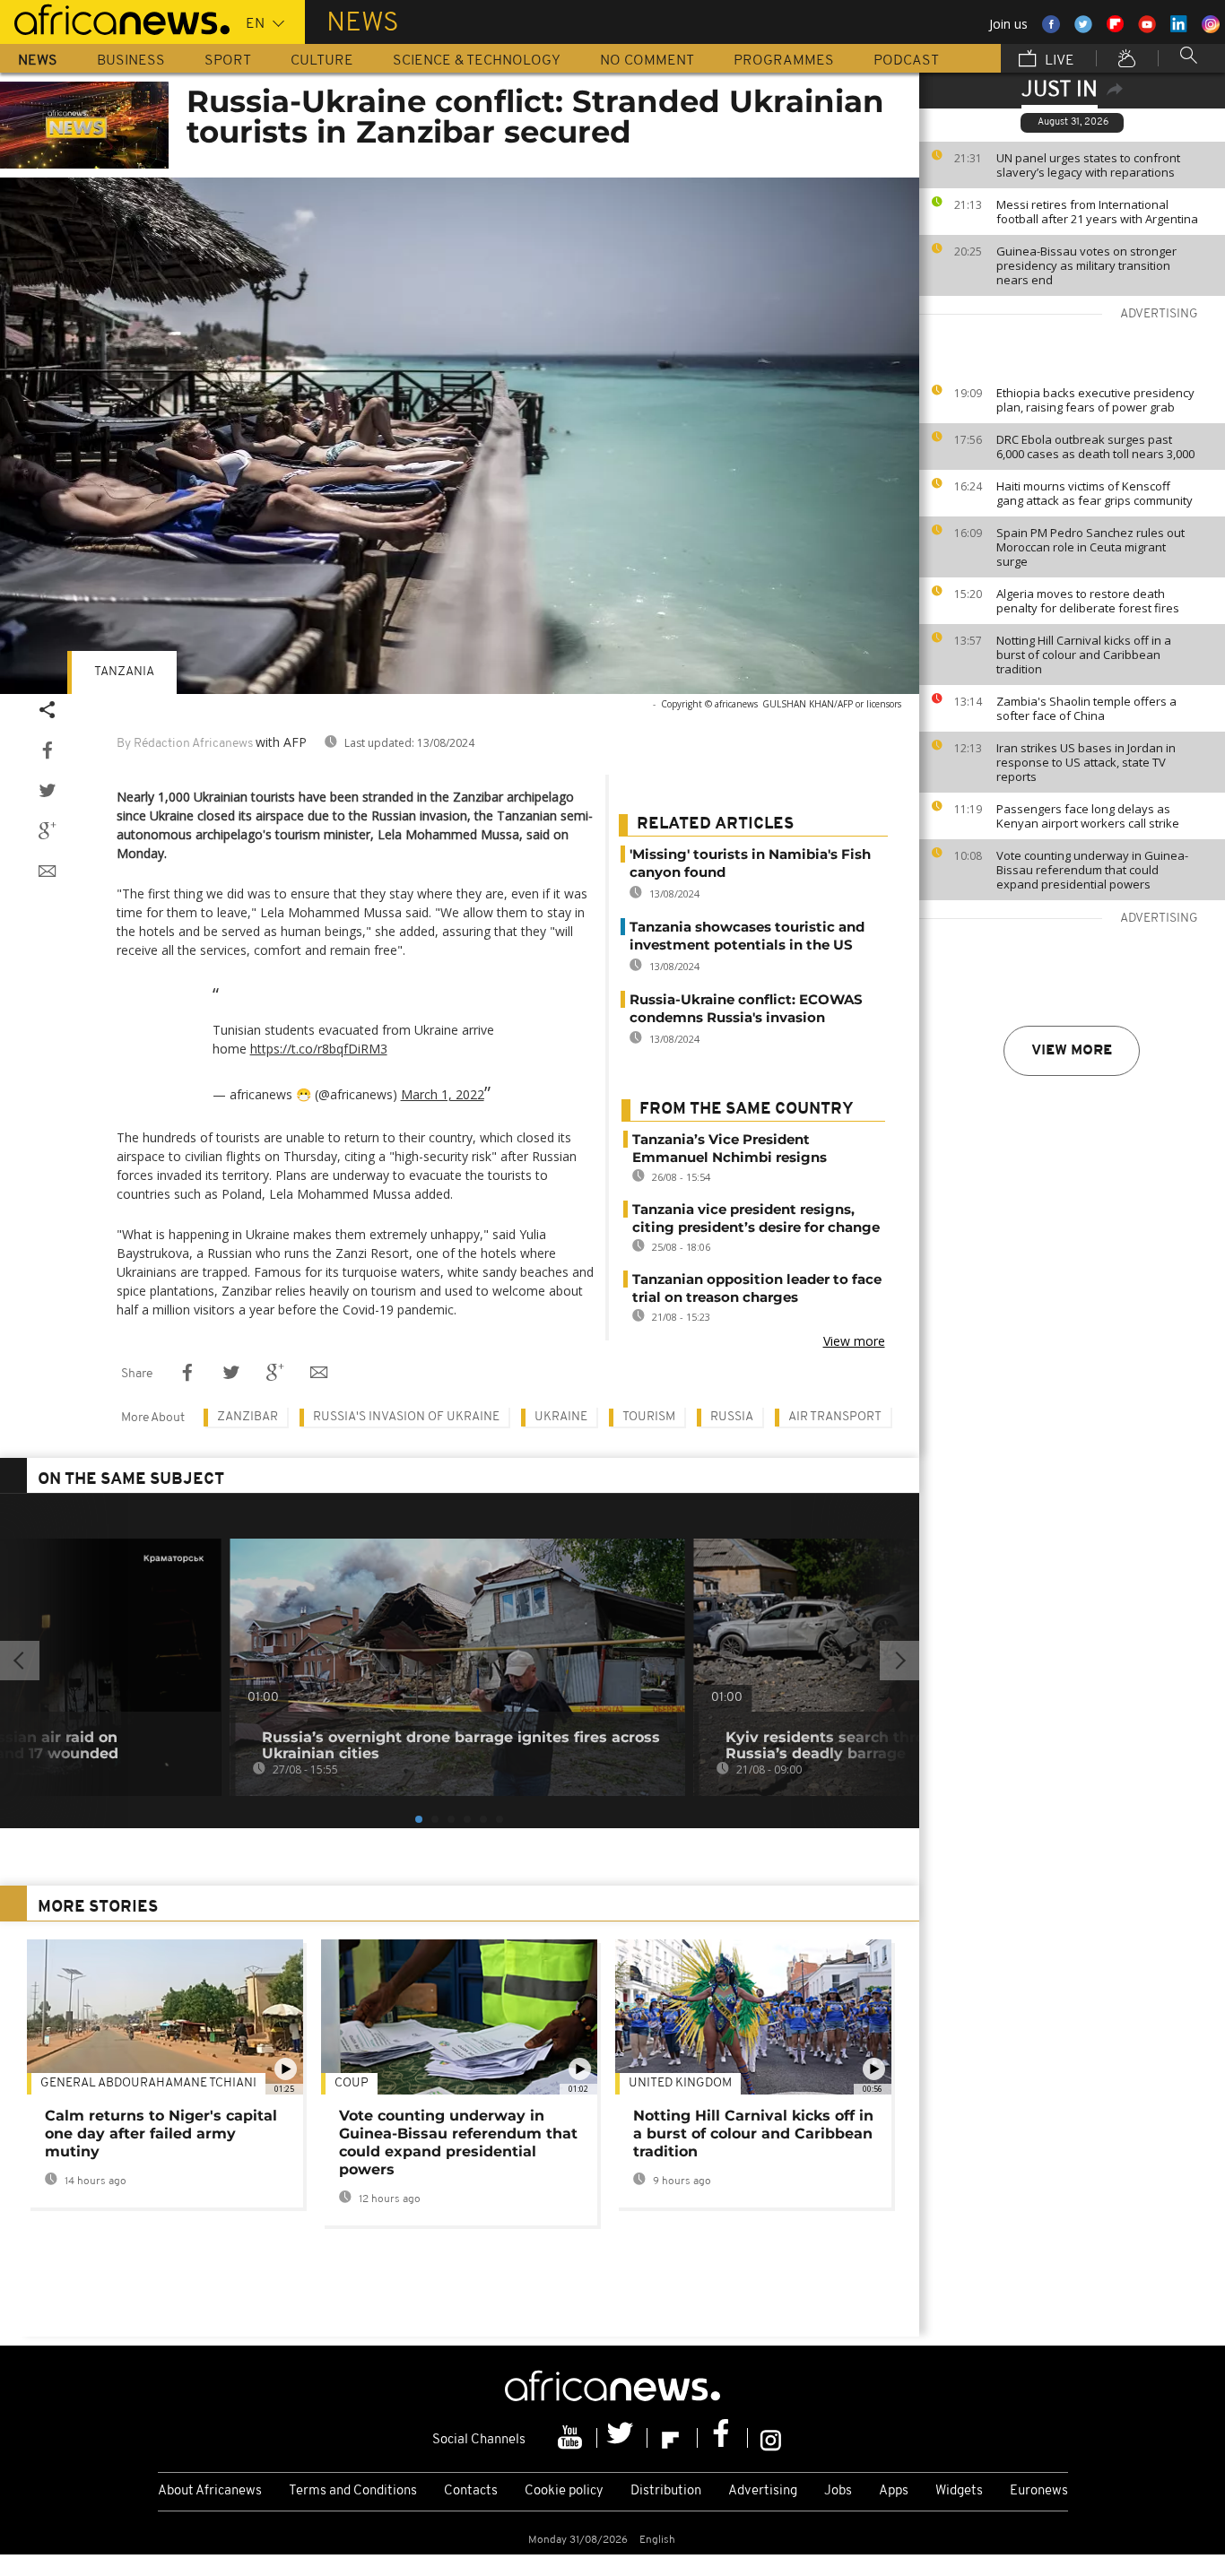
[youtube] (572, 2438)
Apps (894, 2491)
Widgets (959, 2491)
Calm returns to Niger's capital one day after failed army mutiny (161, 2134)
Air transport (835, 1417)
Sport (228, 61)
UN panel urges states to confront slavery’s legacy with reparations (1088, 165)
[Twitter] (622, 2438)
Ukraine (561, 1417)
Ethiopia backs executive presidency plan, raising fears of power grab (1095, 400)
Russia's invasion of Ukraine (406, 1417)
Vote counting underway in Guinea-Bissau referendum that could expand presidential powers (1092, 870)
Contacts (471, 2491)
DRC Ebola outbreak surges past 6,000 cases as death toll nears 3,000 (1095, 447)
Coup (352, 2083)
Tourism (649, 1417)
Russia (732, 1417)
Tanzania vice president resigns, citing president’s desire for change (756, 1218)
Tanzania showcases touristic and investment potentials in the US (747, 936)
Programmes (784, 61)
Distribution (666, 2491)
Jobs (838, 2491)
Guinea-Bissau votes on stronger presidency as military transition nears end (1086, 265)
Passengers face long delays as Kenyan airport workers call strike (1088, 816)
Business (131, 61)
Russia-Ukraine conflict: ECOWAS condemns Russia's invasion (746, 1008)
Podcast (906, 61)
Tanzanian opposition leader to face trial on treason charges (757, 1288)
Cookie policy (564, 2491)
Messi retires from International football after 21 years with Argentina (1097, 212)
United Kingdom (680, 2083)
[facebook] (723, 2438)
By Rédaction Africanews (185, 744)
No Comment (647, 61)
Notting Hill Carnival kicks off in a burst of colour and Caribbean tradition (1084, 655)
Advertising (763, 2491)
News (38, 61)
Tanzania (124, 672)
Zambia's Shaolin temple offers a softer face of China (1086, 708)
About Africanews (210, 2491)
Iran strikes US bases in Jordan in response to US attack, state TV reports (1086, 762)
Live (1058, 61)
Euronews (1039, 2491)
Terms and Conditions (353, 2491)
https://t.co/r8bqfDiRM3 (319, 1049)
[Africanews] (115, 18)
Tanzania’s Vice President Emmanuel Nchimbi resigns (730, 1148)
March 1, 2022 (443, 1094)
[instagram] (771, 2438)
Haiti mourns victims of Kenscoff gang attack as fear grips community (1095, 493)
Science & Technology (477, 61)
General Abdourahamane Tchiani (148, 2083)
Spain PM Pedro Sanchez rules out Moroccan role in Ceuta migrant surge (1090, 547)
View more (1072, 1051)
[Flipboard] (673, 2438)
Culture (322, 61)
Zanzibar (248, 1417)
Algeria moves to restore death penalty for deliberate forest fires (1088, 601)
